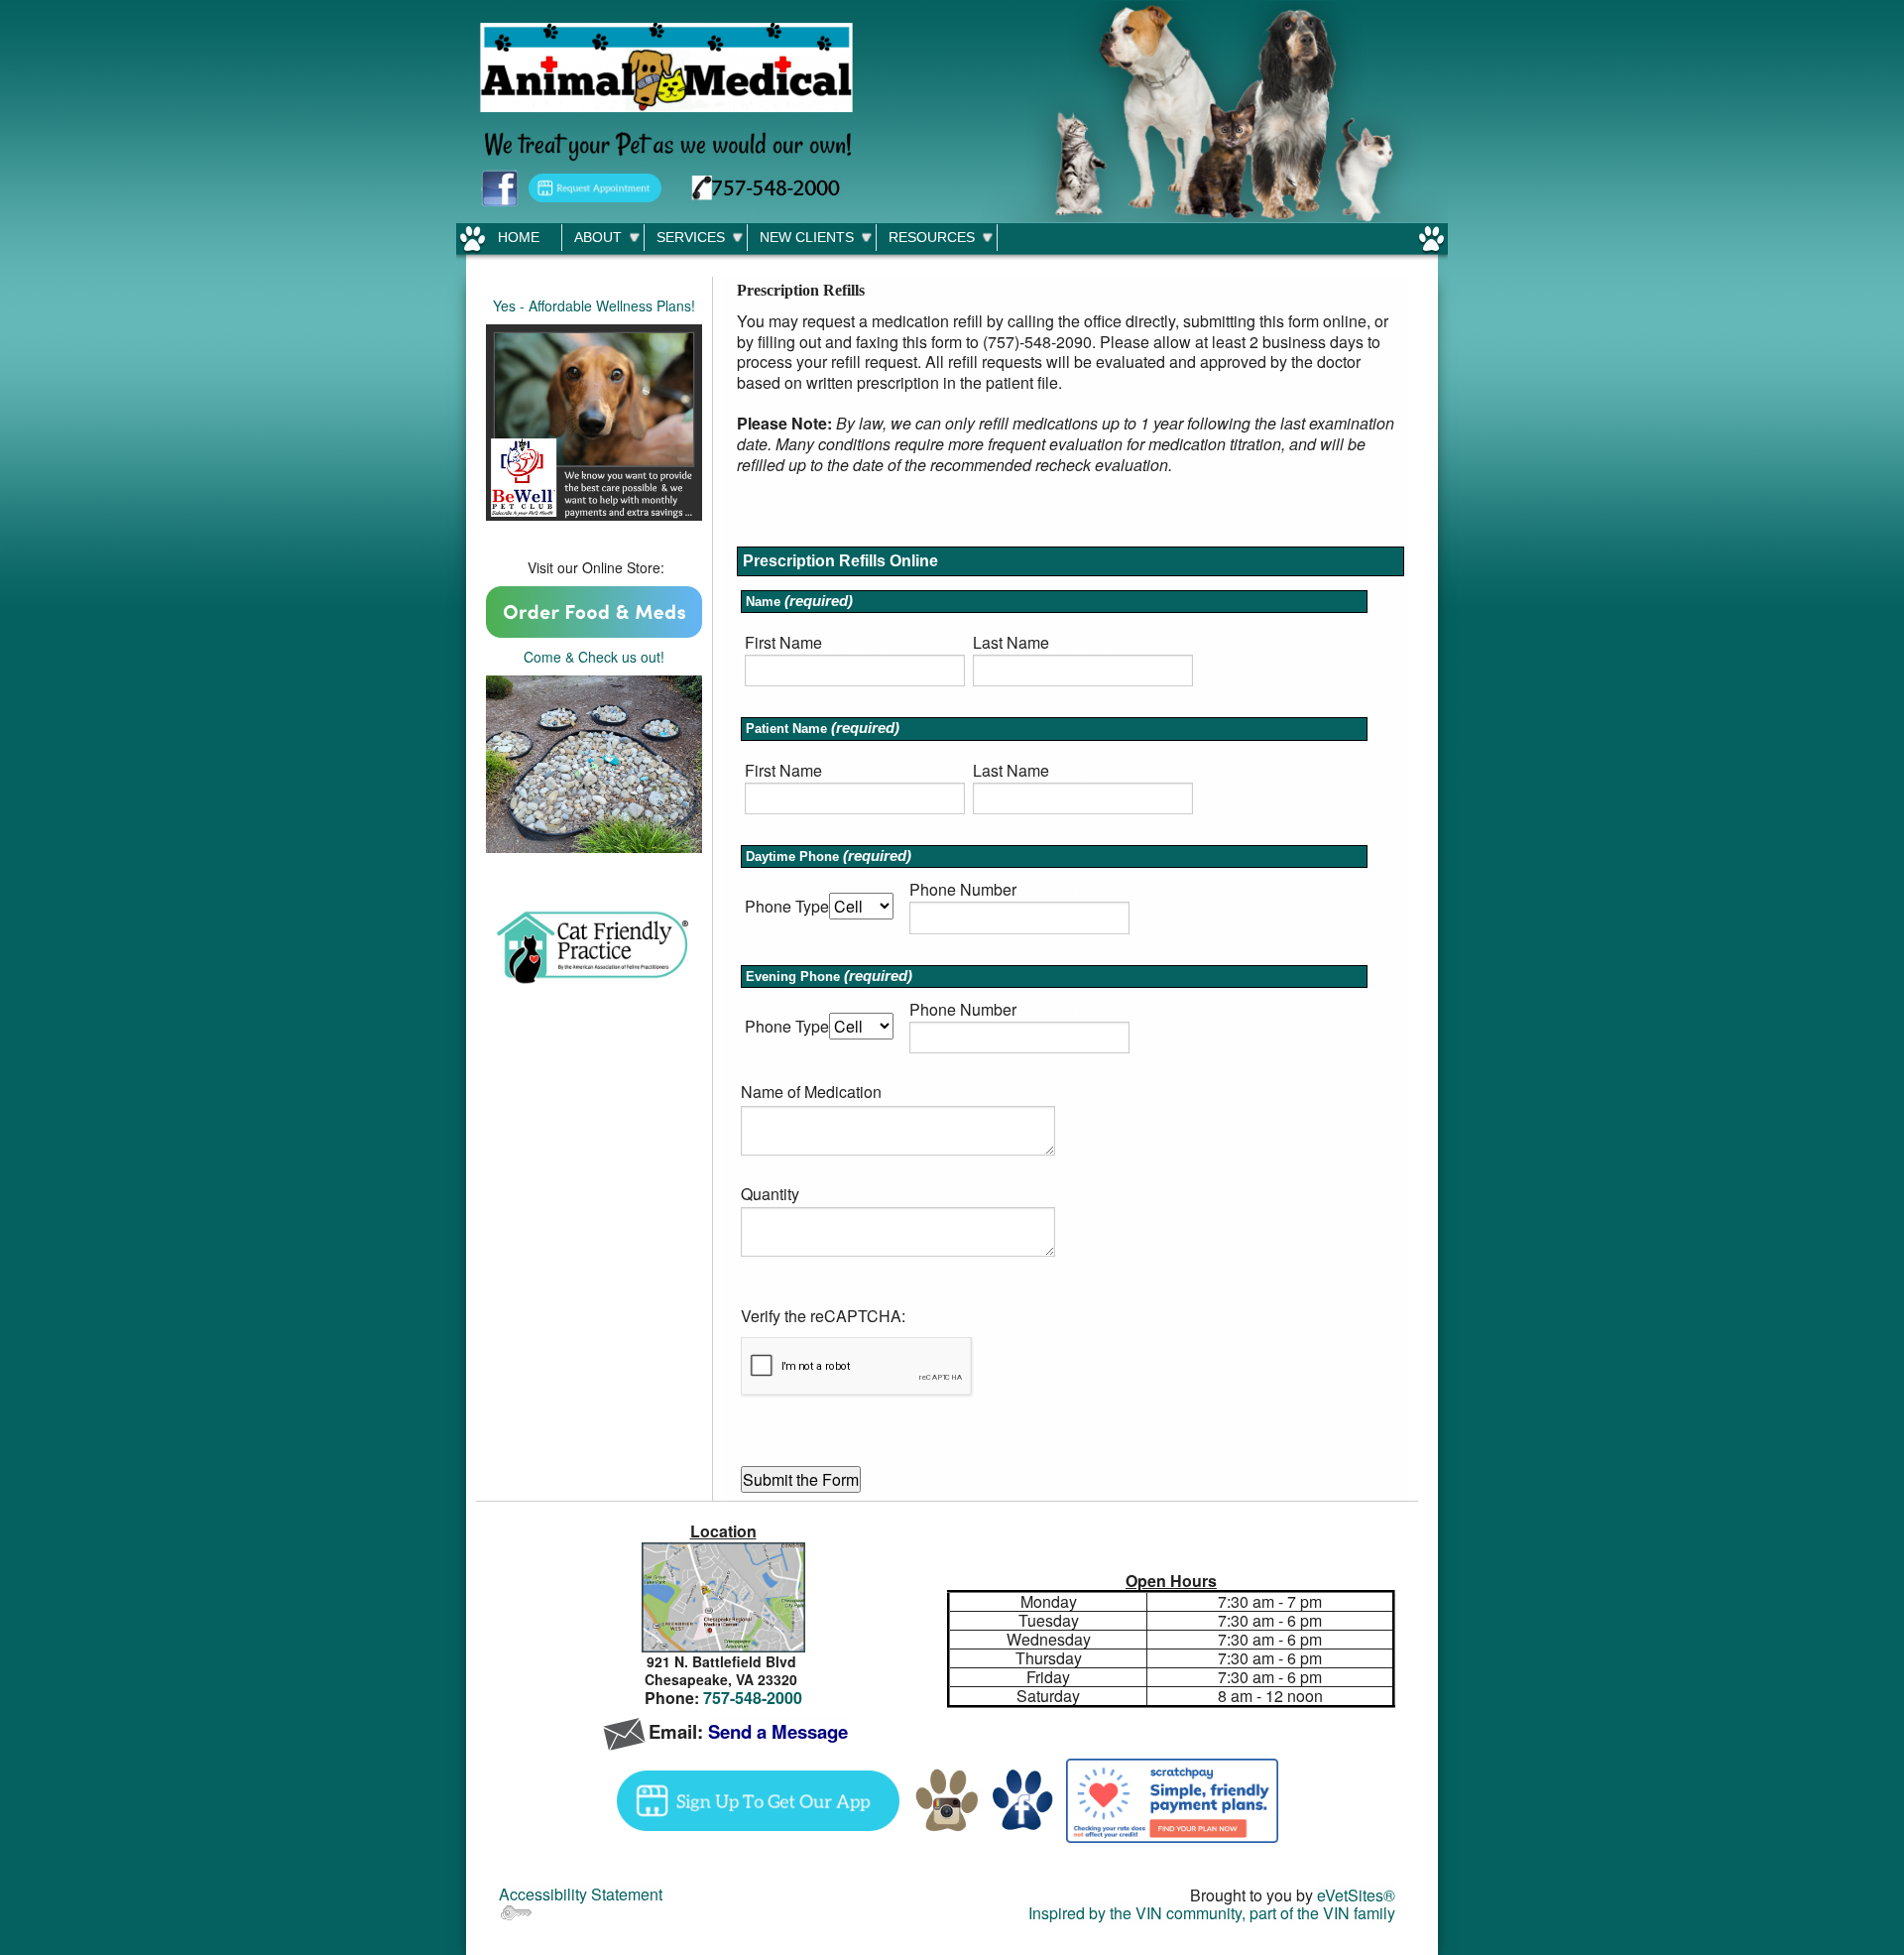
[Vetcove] (594, 610)
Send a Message (778, 1731)
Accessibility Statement (581, 1894)
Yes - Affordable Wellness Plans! (594, 305)
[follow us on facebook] (500, 186)
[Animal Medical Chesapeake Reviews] (594, 762)
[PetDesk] (595, 186)
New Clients (807, 237)
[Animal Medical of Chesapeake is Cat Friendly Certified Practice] (594, 948)
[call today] (766, 186)
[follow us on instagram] (948, 1799)
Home (519, 237)
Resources (932, 237)
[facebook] (1023, 1799)
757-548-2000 (753, 1698)
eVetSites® (1356, 1895)
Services (691, 237)
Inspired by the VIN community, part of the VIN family (1212, 1913)
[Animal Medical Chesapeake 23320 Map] (723, 1597)
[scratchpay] (1172, 1799)
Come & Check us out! (594, 657)
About (598, 237)
